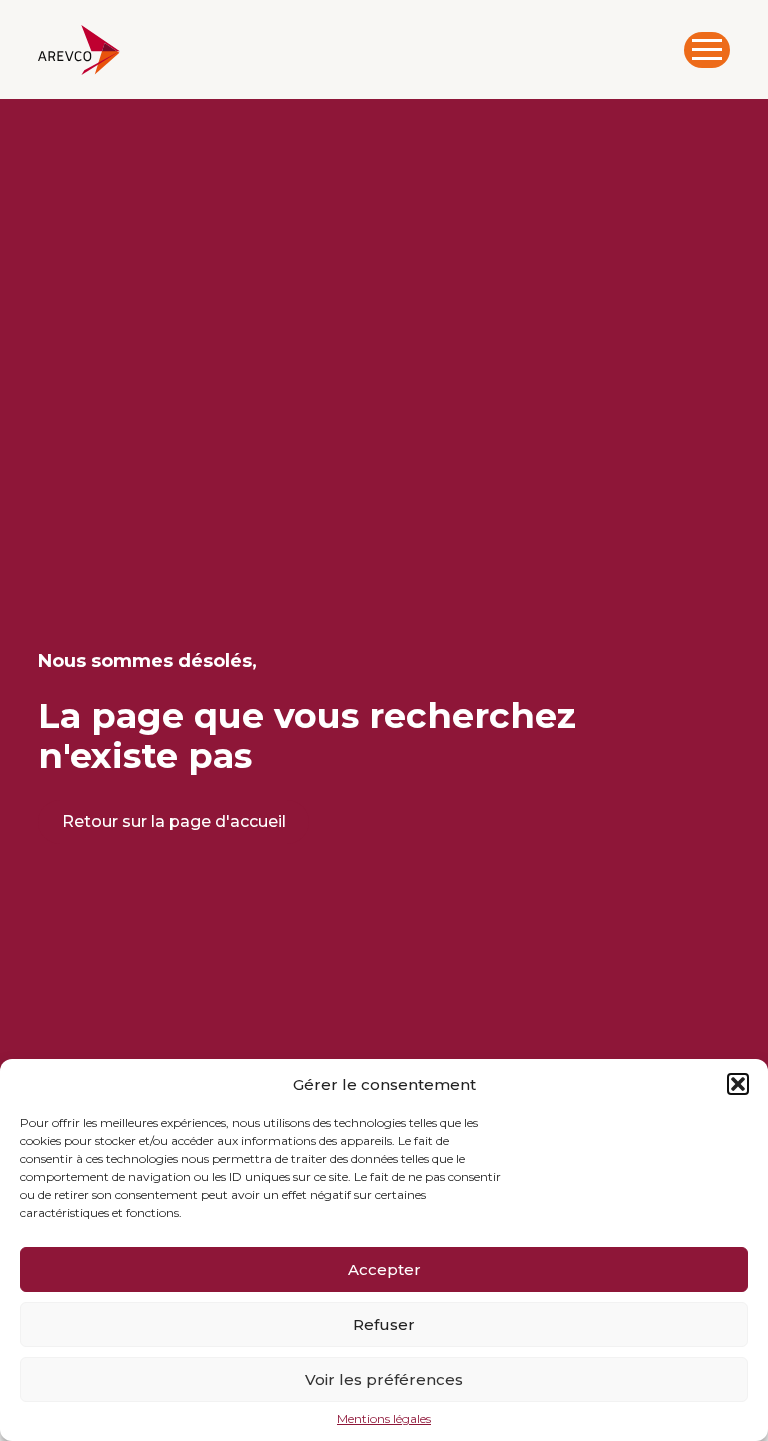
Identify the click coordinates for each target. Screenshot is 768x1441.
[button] (738, 1084)
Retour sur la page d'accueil (174, 821)
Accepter (384, 1269)
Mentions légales (384, 1419)
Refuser (384, 1324)
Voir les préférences (384, 1379)
